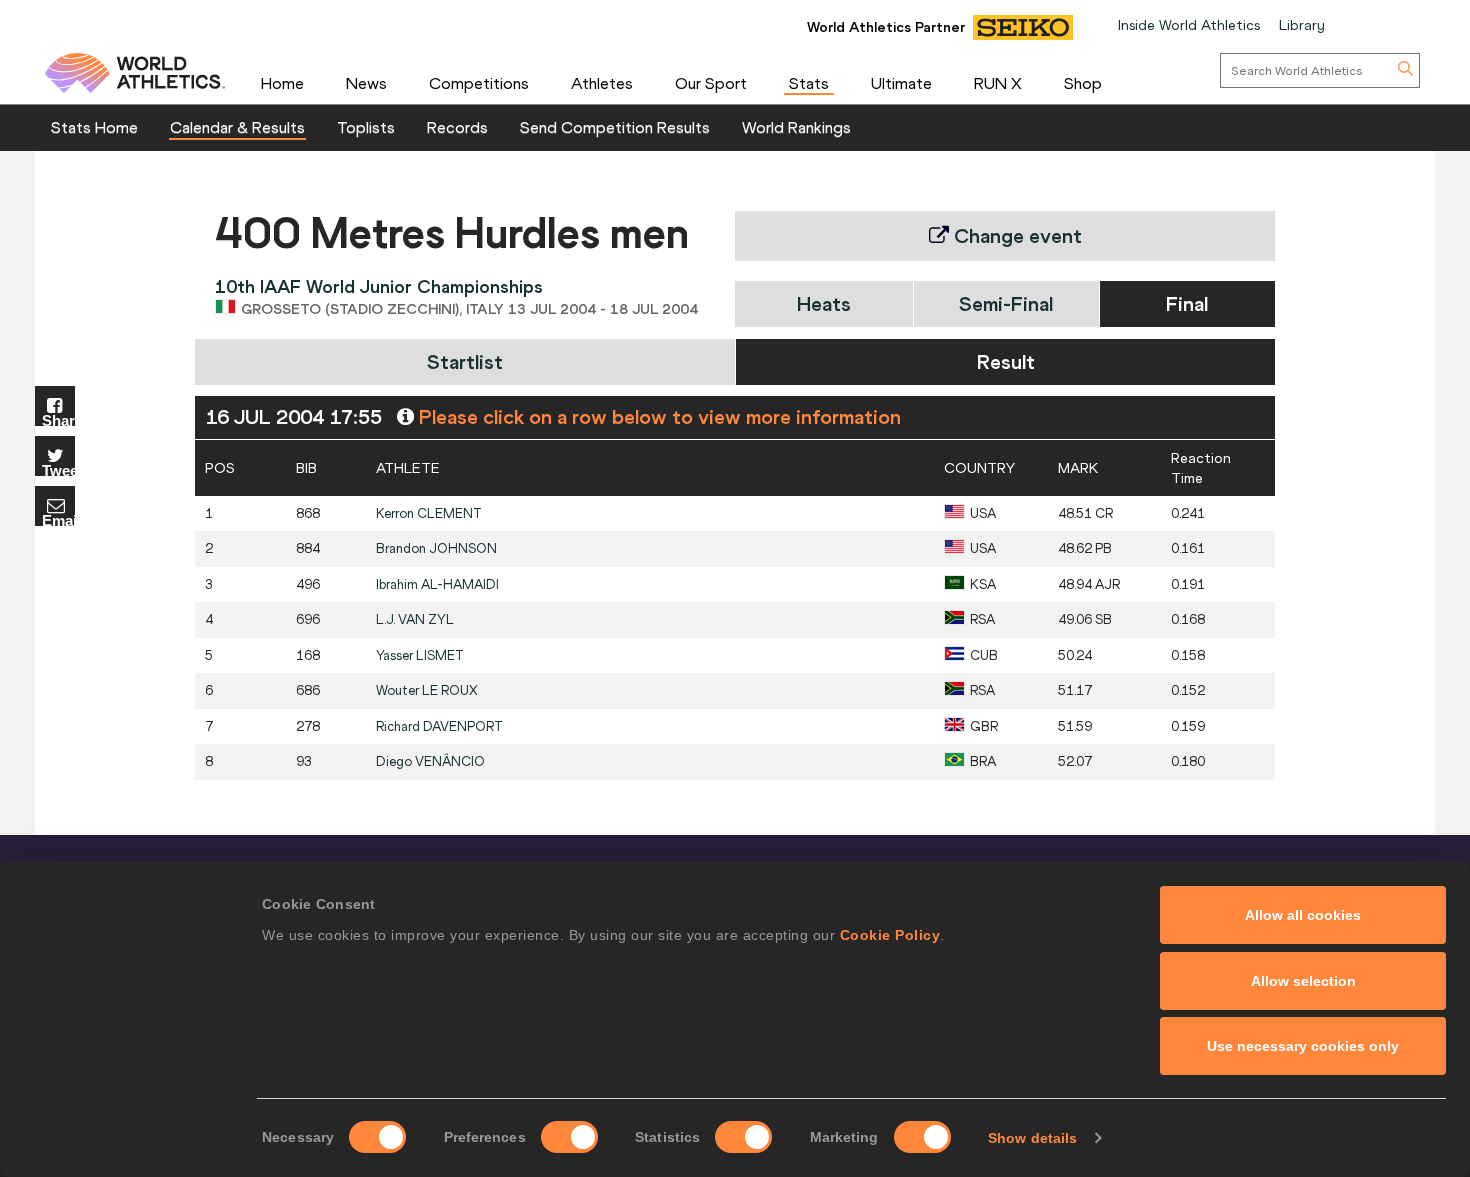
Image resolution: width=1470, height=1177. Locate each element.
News (366, 83)
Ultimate (901, 83)
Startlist (465, 361)
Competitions (479, 83)
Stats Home (94, 127)
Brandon (436, 548)
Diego (430, 761)
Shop (1083, 83)
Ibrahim (437, 584)
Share (58, 419)
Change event (1015, 235)
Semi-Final (1006, 303)
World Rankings (796, 127)
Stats (809, 83)
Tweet (58, 469)
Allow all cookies (1303, 915)
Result (1006, 361)
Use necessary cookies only (1303, 1046)
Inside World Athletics (1189, 25)
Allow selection (1303, 981)
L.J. (415, 619)
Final (1187, 303)
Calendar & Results (237, 127)
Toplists (366, 127)
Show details (1032, 1138)
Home (282, 83)
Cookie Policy (890, 935)
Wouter (427, 690)
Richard (439, 726)
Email (58, 519)
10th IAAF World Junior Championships (379, 286)
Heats (824, 303)
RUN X (998, 83)
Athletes (602, 83)
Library (1302, 25)
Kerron (429, 513)
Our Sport (711, 83)
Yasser (420, 655)
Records (457, 127)
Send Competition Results (615, 127)
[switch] (569, 1137)
